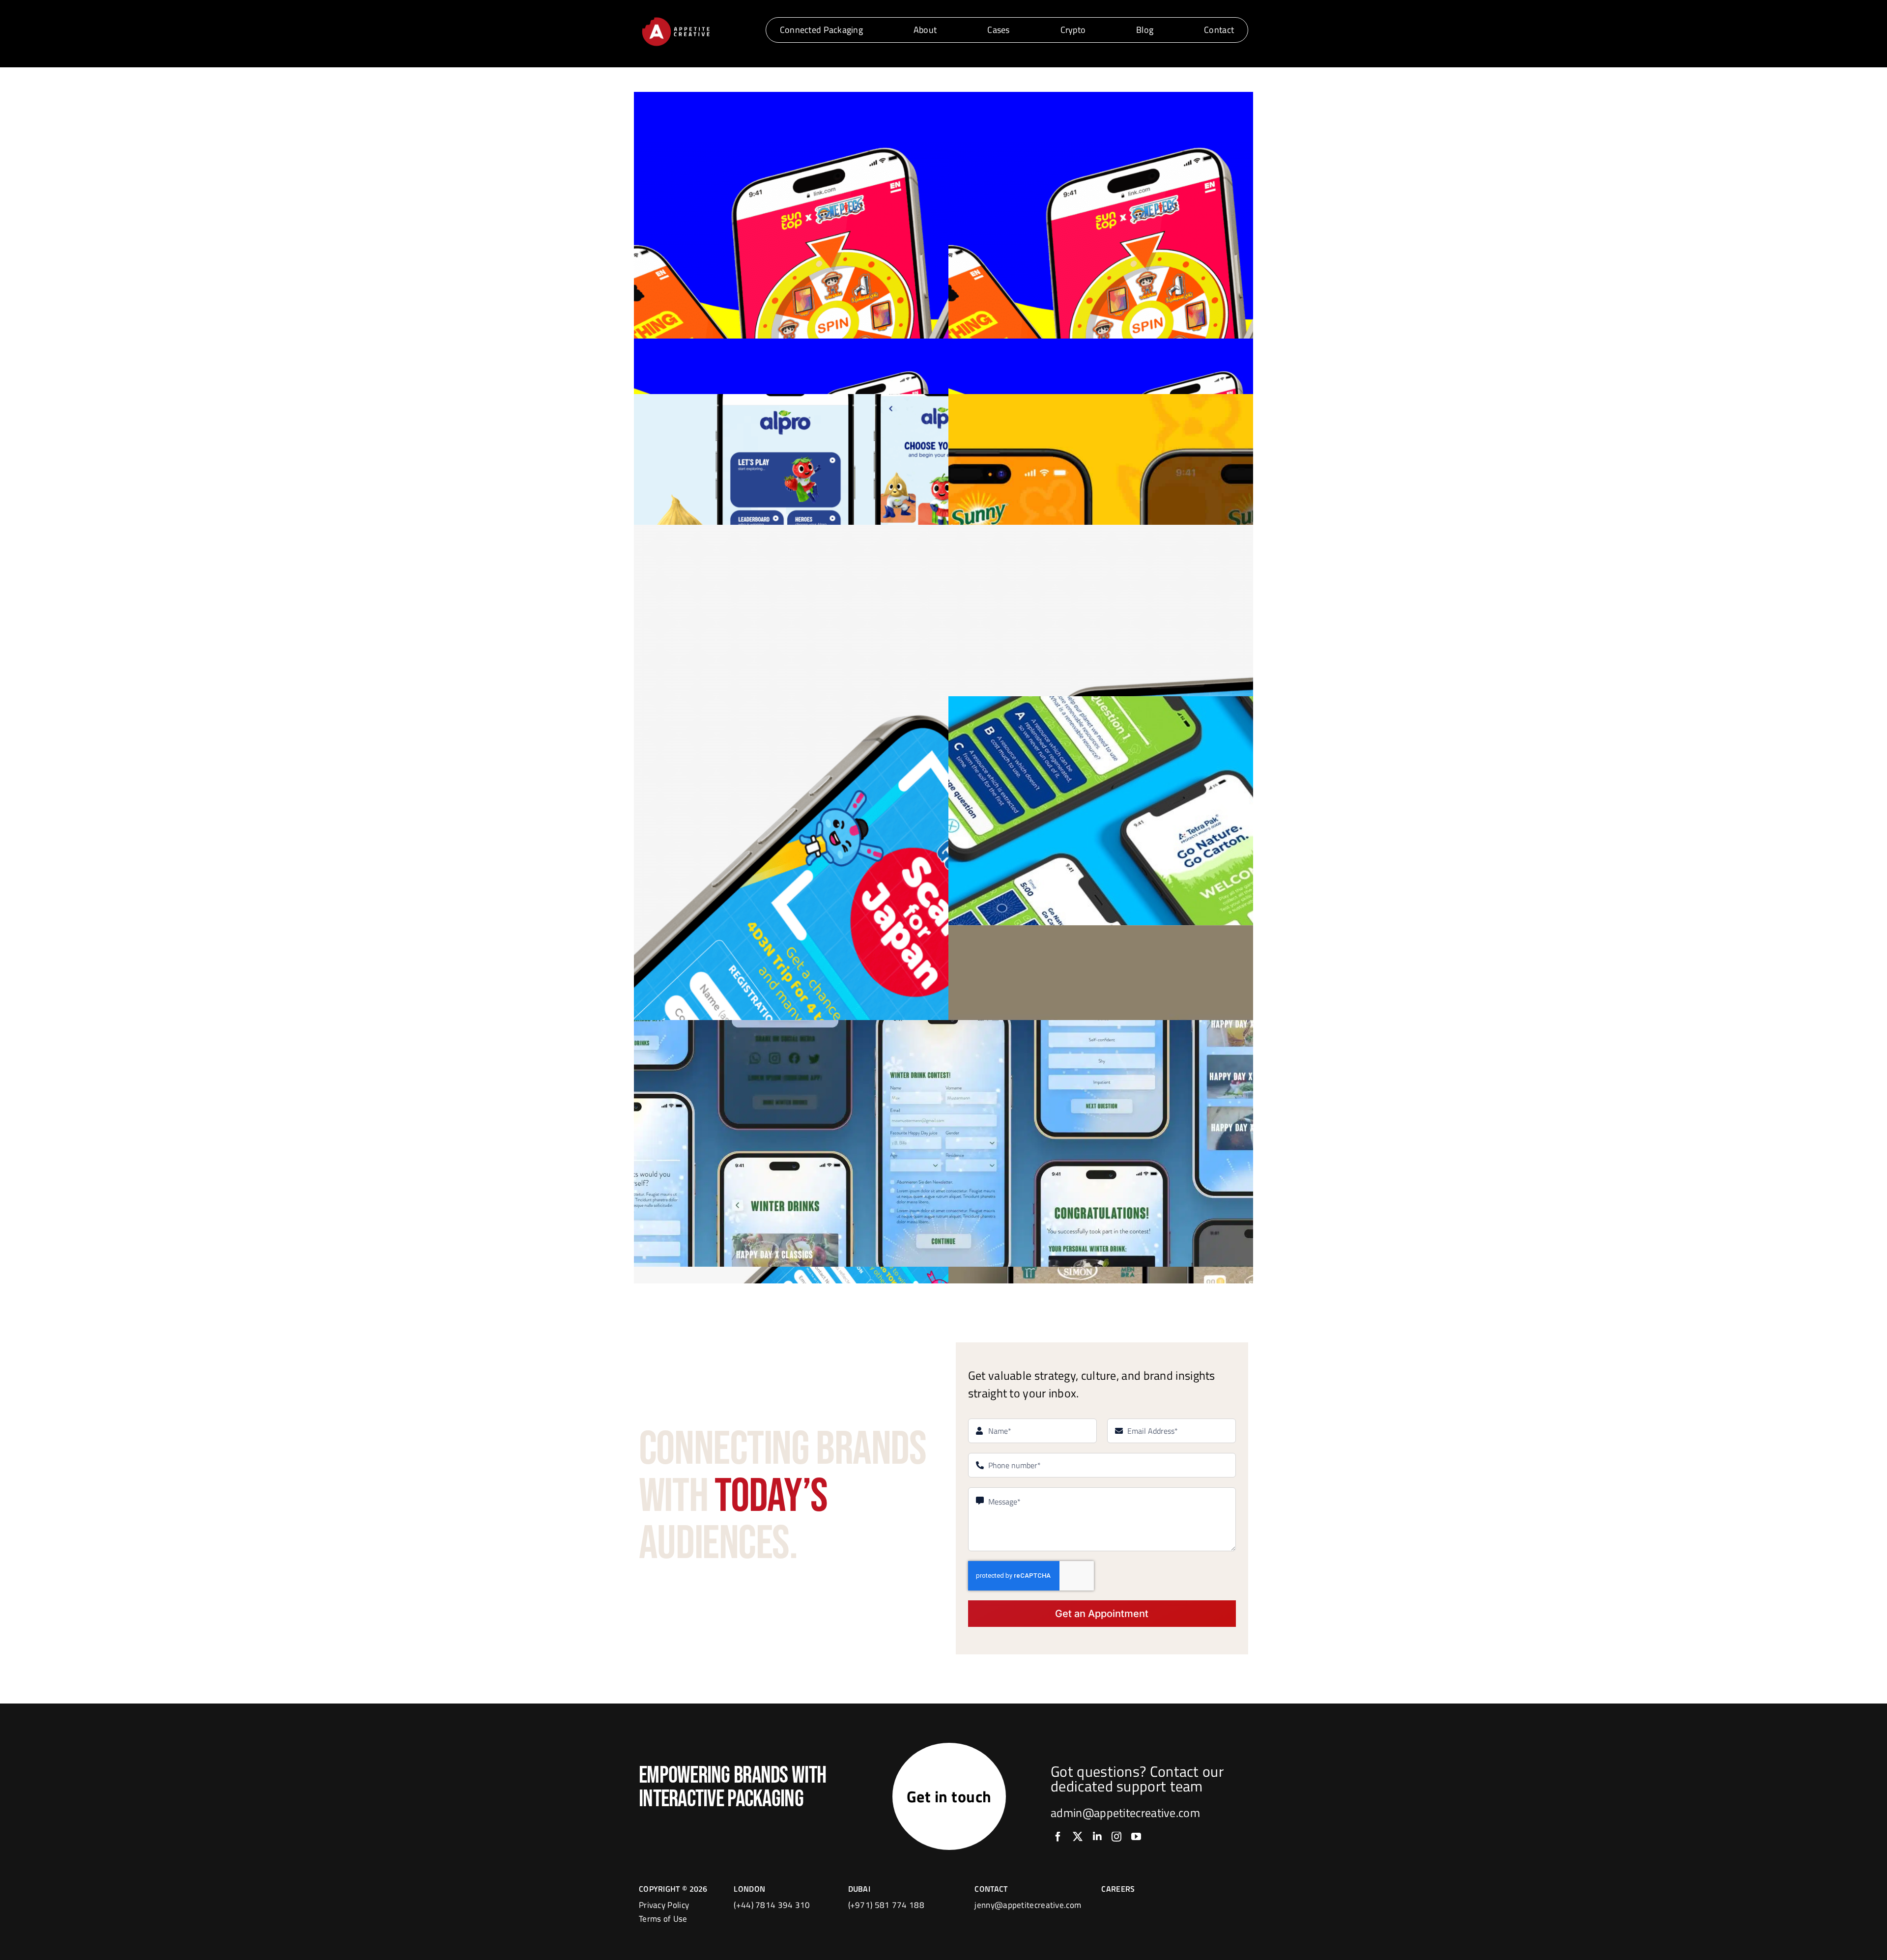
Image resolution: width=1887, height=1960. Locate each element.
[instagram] (1116, 1837)
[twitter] (1078, 1837)
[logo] (676, 19)
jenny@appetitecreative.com (1028, 1905)
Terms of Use (663, 1919)
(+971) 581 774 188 (886, 1905)
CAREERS (1118, 1889)
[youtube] (1136, 1837)
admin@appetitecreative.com (1125, 1813)
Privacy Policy (664, 1905)
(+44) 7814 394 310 (772, 1905)
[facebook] (1058, 1837)
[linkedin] (1097, 1837)
